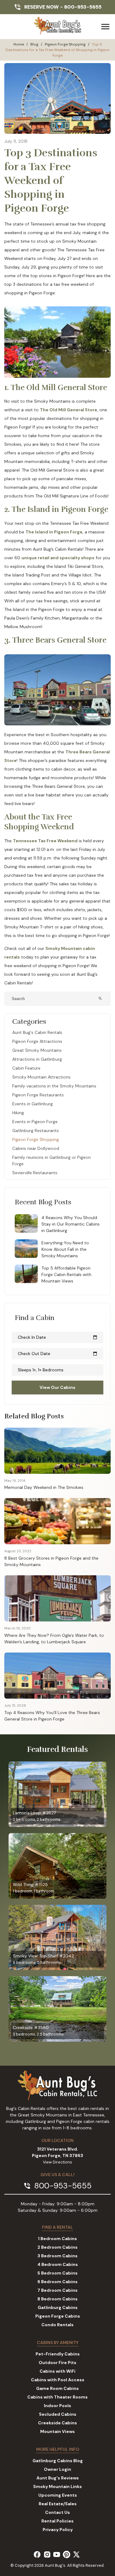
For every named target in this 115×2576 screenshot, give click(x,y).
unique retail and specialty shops (58, 558)
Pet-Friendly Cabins (58, 2354)
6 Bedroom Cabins (57, 2282)
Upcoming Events (58, 2495)
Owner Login (57, 2469)
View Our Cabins (57, 1387)
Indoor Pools (57, 2406)
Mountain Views (57, 2431)
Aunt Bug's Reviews (58, 2478)
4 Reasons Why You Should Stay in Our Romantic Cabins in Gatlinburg (71, 1224)
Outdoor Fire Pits (57, 2363)
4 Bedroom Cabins (58, 2264)
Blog (34, 44)
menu (105, 27)
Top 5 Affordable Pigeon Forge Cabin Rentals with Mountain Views (66, 1274)
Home (19, 44)
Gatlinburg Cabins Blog (58, 2461)
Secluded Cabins (58, 2414)
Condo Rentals (57, 2325)
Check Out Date (57, 1354)
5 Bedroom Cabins (57, 2273)
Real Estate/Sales (58, 2504)
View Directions (57, 2162)
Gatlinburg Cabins (58, 2307)
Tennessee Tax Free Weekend (45, 841)
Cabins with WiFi (57, 2371)
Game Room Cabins (57, 2388)
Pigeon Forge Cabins (58, 2316)
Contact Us (57, 2512)
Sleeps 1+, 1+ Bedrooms (41, 1370)
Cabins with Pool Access (58, 2380)
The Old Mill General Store (69, 410)
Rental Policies (57, 2521)
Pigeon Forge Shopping (65, 44)
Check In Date (57, 1337)
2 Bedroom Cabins (57, 2247)
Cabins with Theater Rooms (57, 2397)
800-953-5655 (83, 7)
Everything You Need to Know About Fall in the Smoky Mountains (65, 1249)
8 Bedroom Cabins (57, 2299)
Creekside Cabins (57, 2423)
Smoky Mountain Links (57, 2486)
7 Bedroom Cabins (57, 2290)
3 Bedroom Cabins (57, 2256)
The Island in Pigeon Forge (54, 532)
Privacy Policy (58, 2530)
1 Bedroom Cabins (57, 2239)
